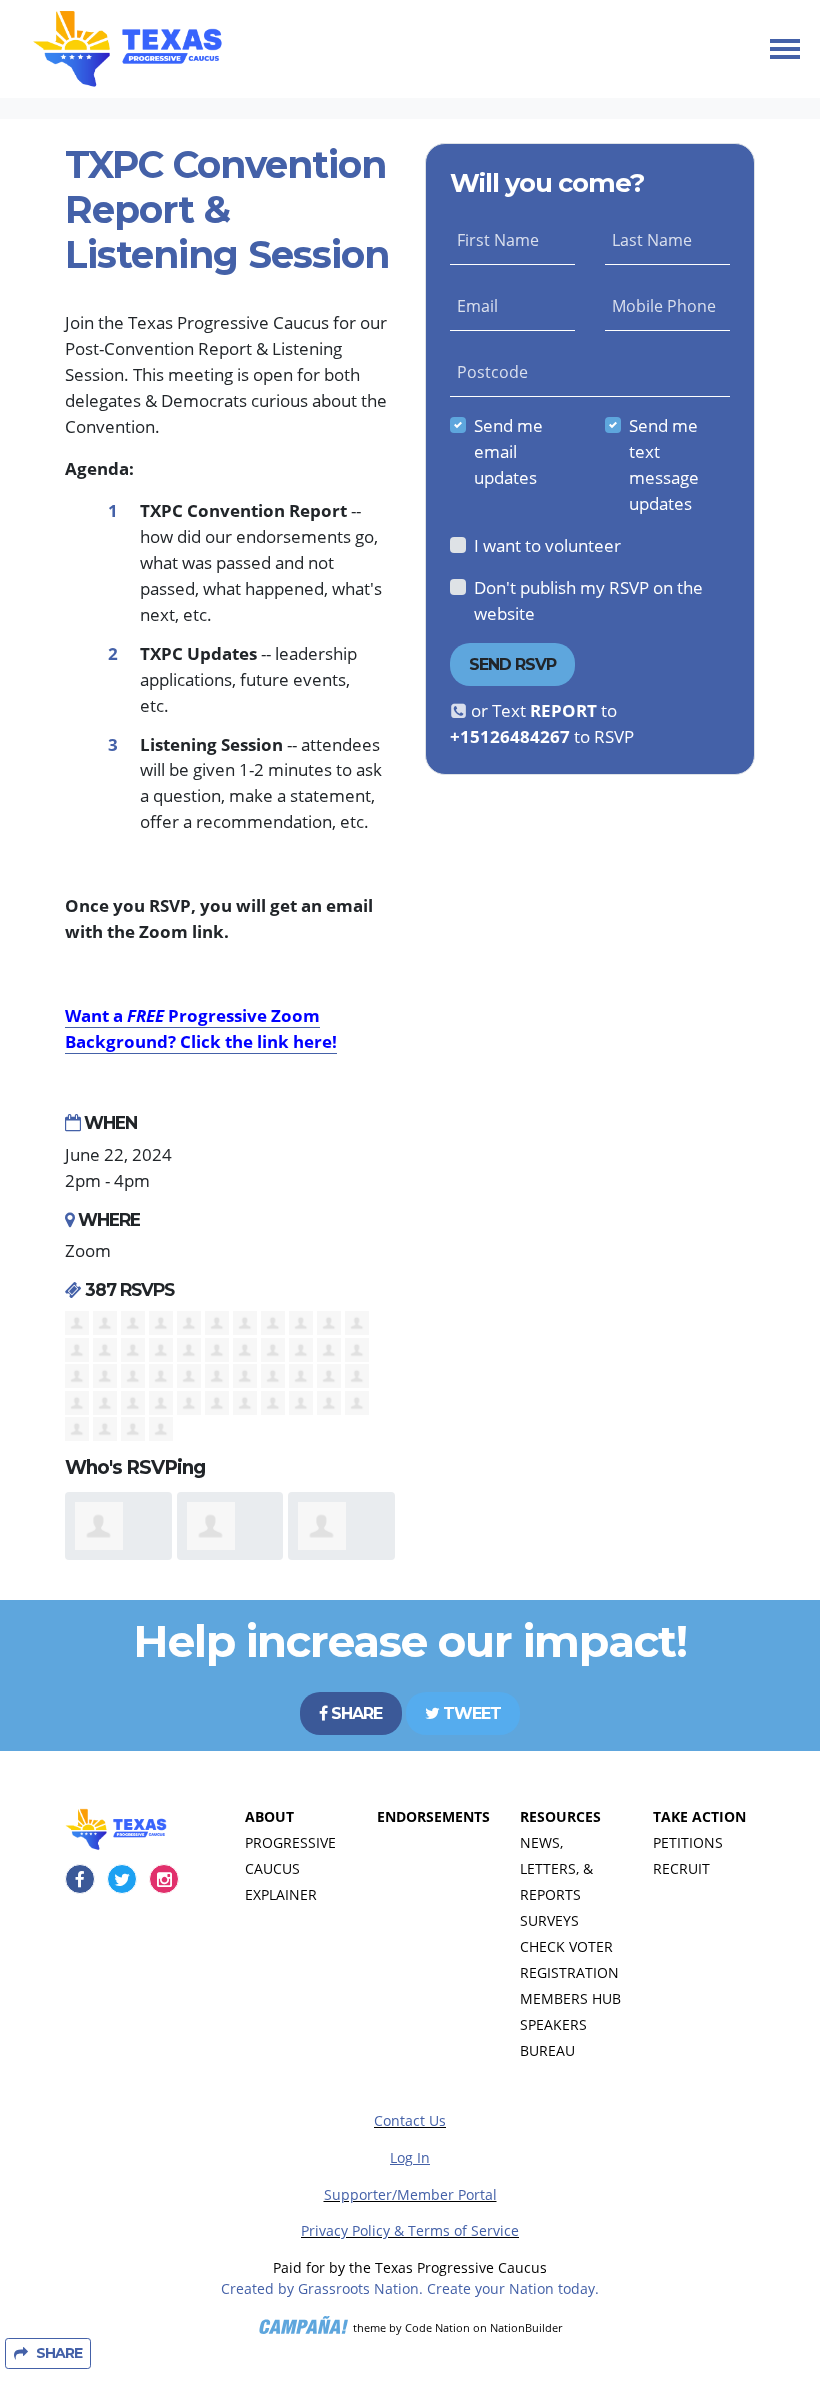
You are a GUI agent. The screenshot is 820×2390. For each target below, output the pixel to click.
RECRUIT (681, 1868)
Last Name (652, 240)
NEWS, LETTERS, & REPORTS (556, 1868)
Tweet (470, 1713)
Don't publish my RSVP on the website (588, 600)
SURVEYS (549, 1920)
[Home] (127, 49)
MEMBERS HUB (570, 1998)
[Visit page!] (82, 1879)
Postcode (492, 372)
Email (477, 306)
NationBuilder (526, 2327)
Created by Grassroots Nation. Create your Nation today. (410, 2288)
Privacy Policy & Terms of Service (410, 2230)
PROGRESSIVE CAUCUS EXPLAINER (290, 1868)
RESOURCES (560, 1816)
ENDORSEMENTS (433, 1816)
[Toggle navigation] (785, 49)
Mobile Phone (664, 306)
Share (354, 1713)
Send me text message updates (664, 464)
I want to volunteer (547, 545)
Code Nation (437, 2327)
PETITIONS (688, 1842)
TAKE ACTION (699, 1816)
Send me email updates (508, 451)
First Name (498, 240)
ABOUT (269, 1816)
